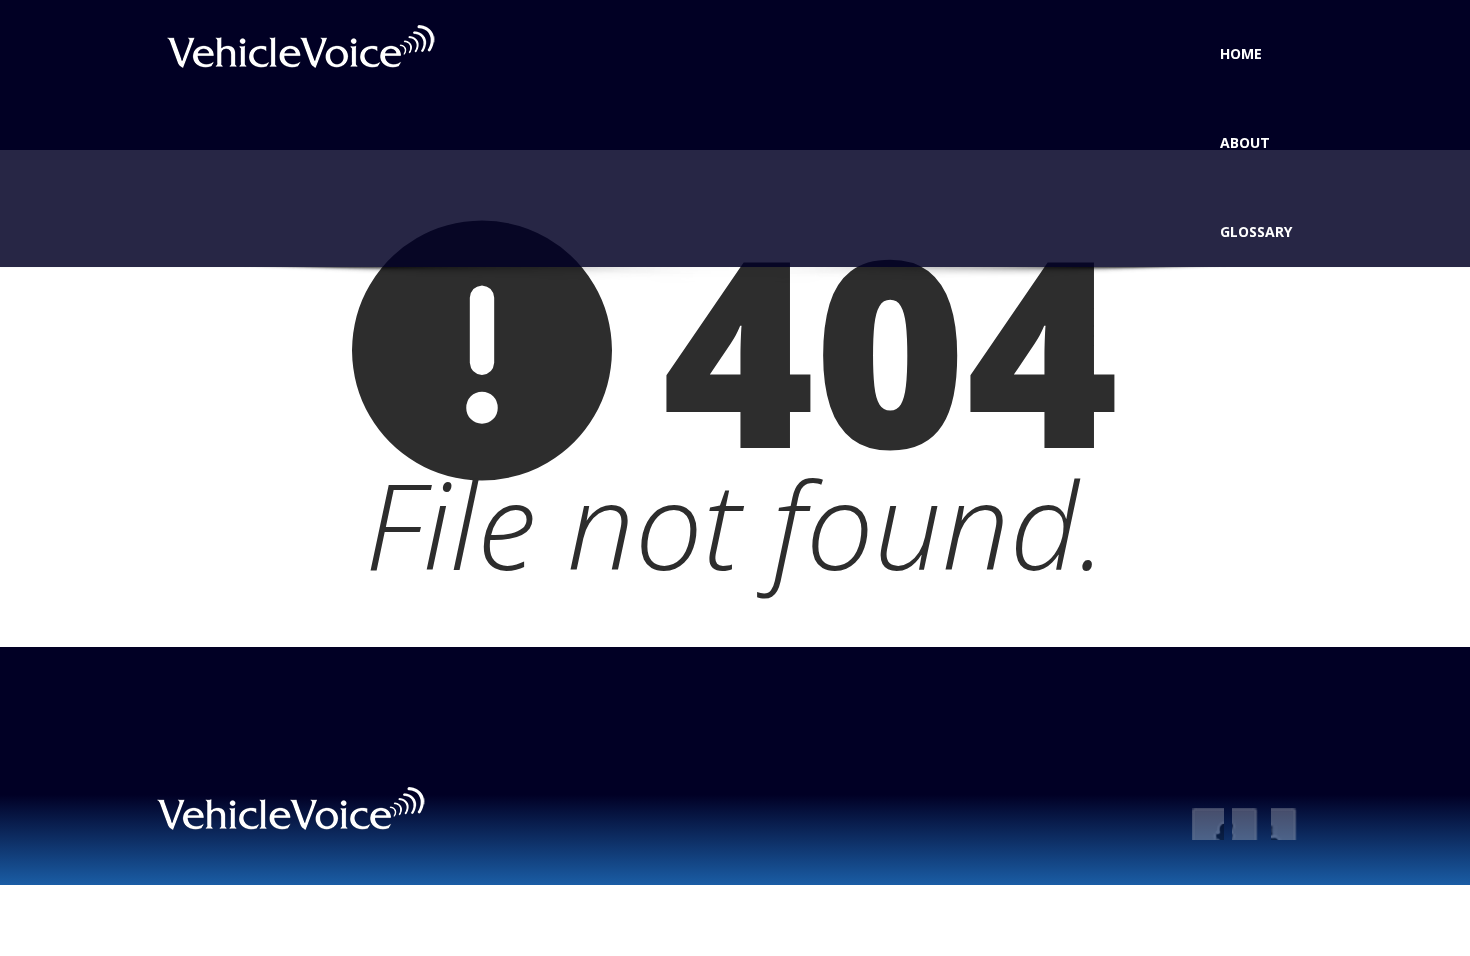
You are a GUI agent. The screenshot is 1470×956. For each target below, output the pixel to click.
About (1245, 142)
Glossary (1256, 231)
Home (1241, 53)
